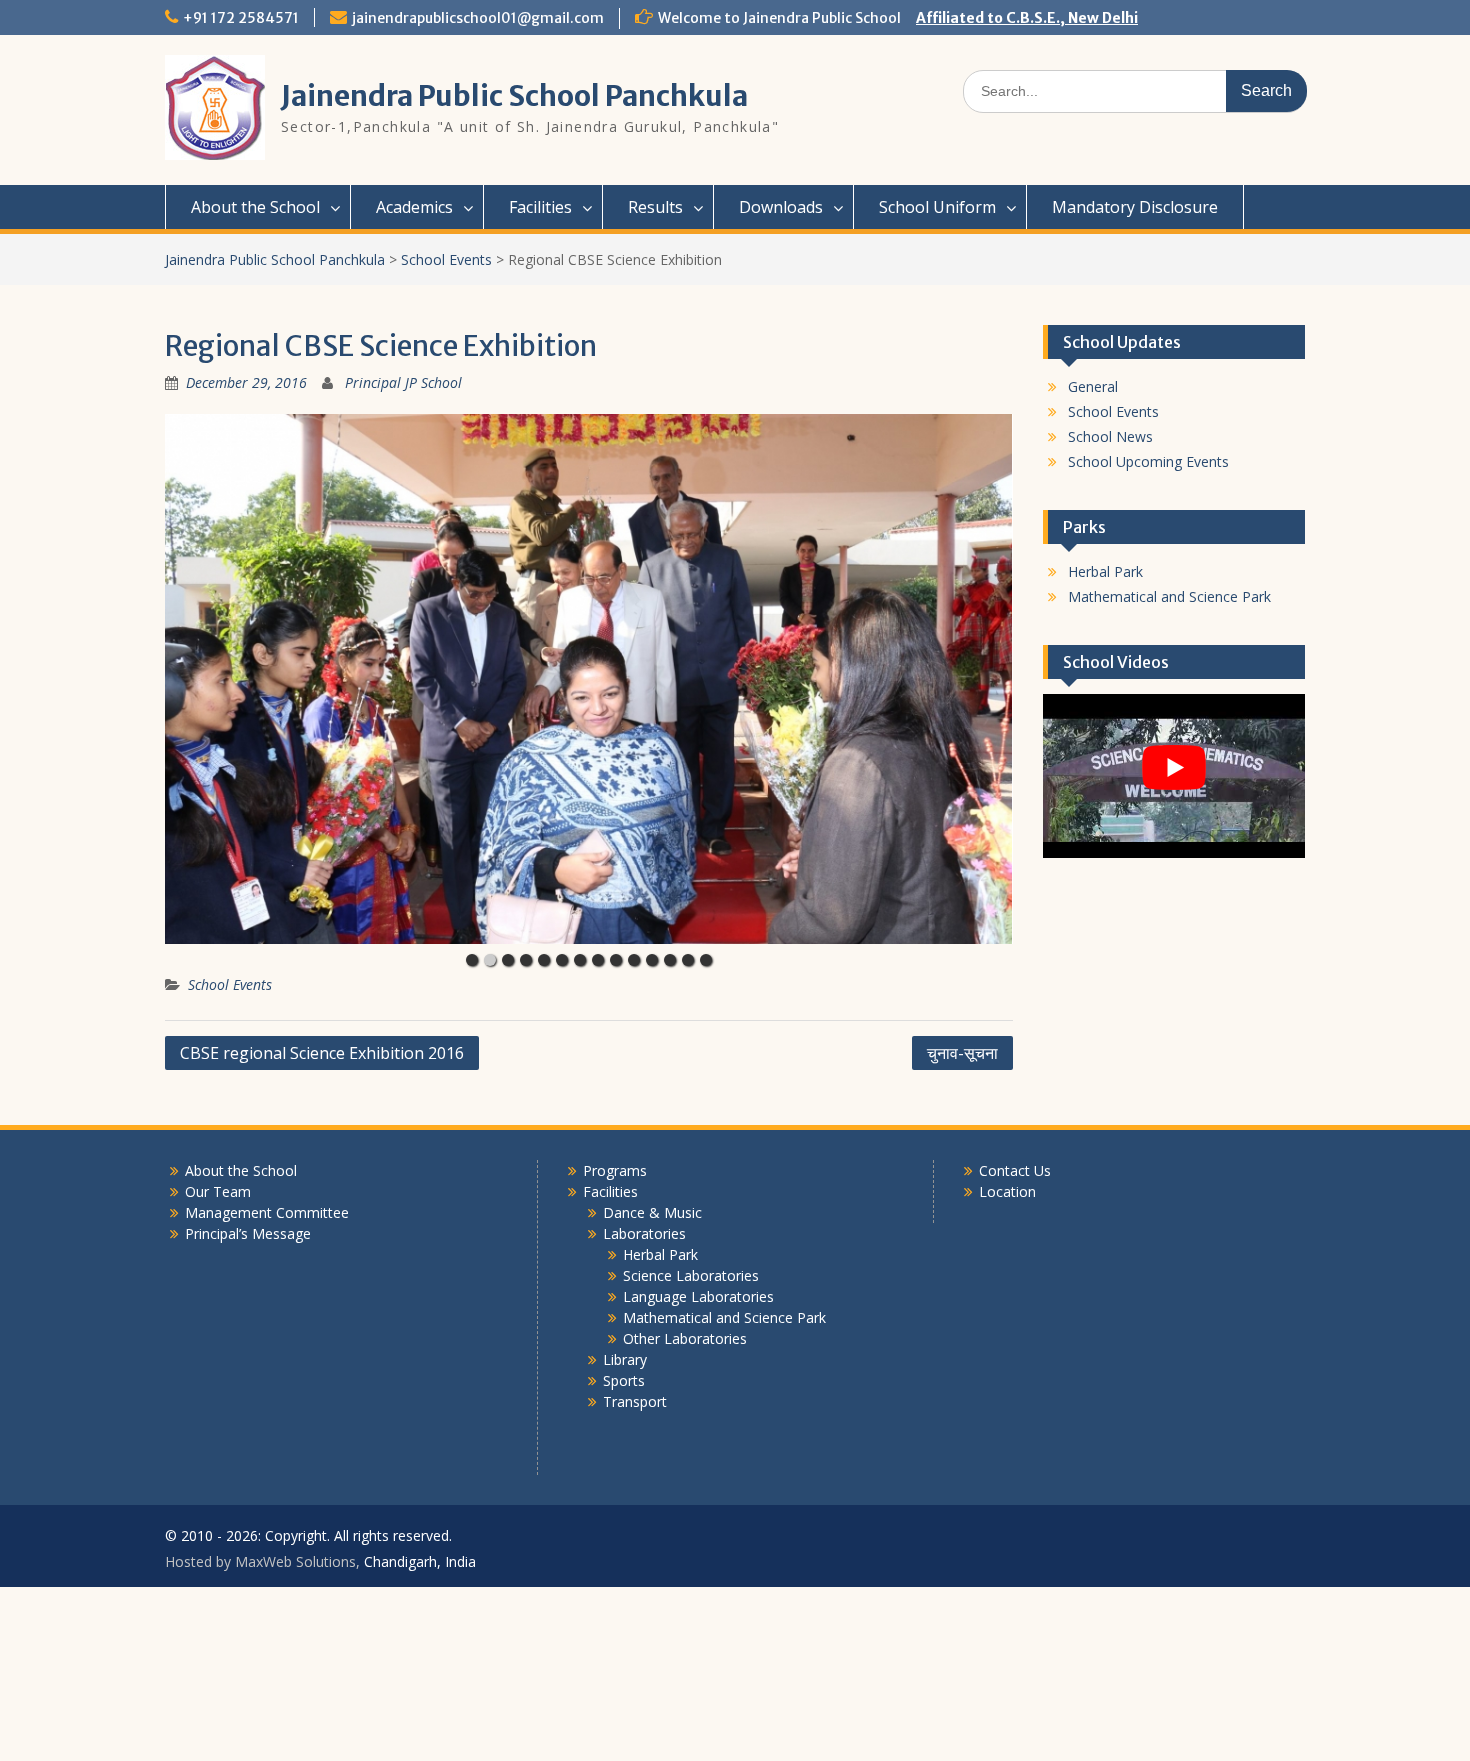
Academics (414, 207)
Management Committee (267, 1212)
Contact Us (1015, 1170)
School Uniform (937, 207)
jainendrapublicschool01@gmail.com (478, 18)
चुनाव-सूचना (962, 1053)
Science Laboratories (691, 1275)
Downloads (781, 207)
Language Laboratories (698, 1296)
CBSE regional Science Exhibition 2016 (322, 1053)
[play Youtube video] (1174, 768)
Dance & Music (652, 1212)
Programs (615, 1170)
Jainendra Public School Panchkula (514, 96)
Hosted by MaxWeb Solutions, (262, 1561)
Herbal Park (1105, 571)
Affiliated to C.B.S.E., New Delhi (1027, 18)
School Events (230, 984)
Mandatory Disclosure (1135, 207)
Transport (635, 1401)
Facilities (540, 207)
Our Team (218, 1191)
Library (625, 1359)
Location (1007, 1191)
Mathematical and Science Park (1169, 596)
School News (1110, 436)
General (1093, 386)
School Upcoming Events (1148, 461)
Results (655, 207)
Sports (624, 1380)
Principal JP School (403, 382)
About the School (255, 207)
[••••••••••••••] (589, 679)
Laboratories (644, 1233)
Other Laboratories (685, 1338)
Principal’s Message (248, 1233)
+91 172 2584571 (241, 18)
